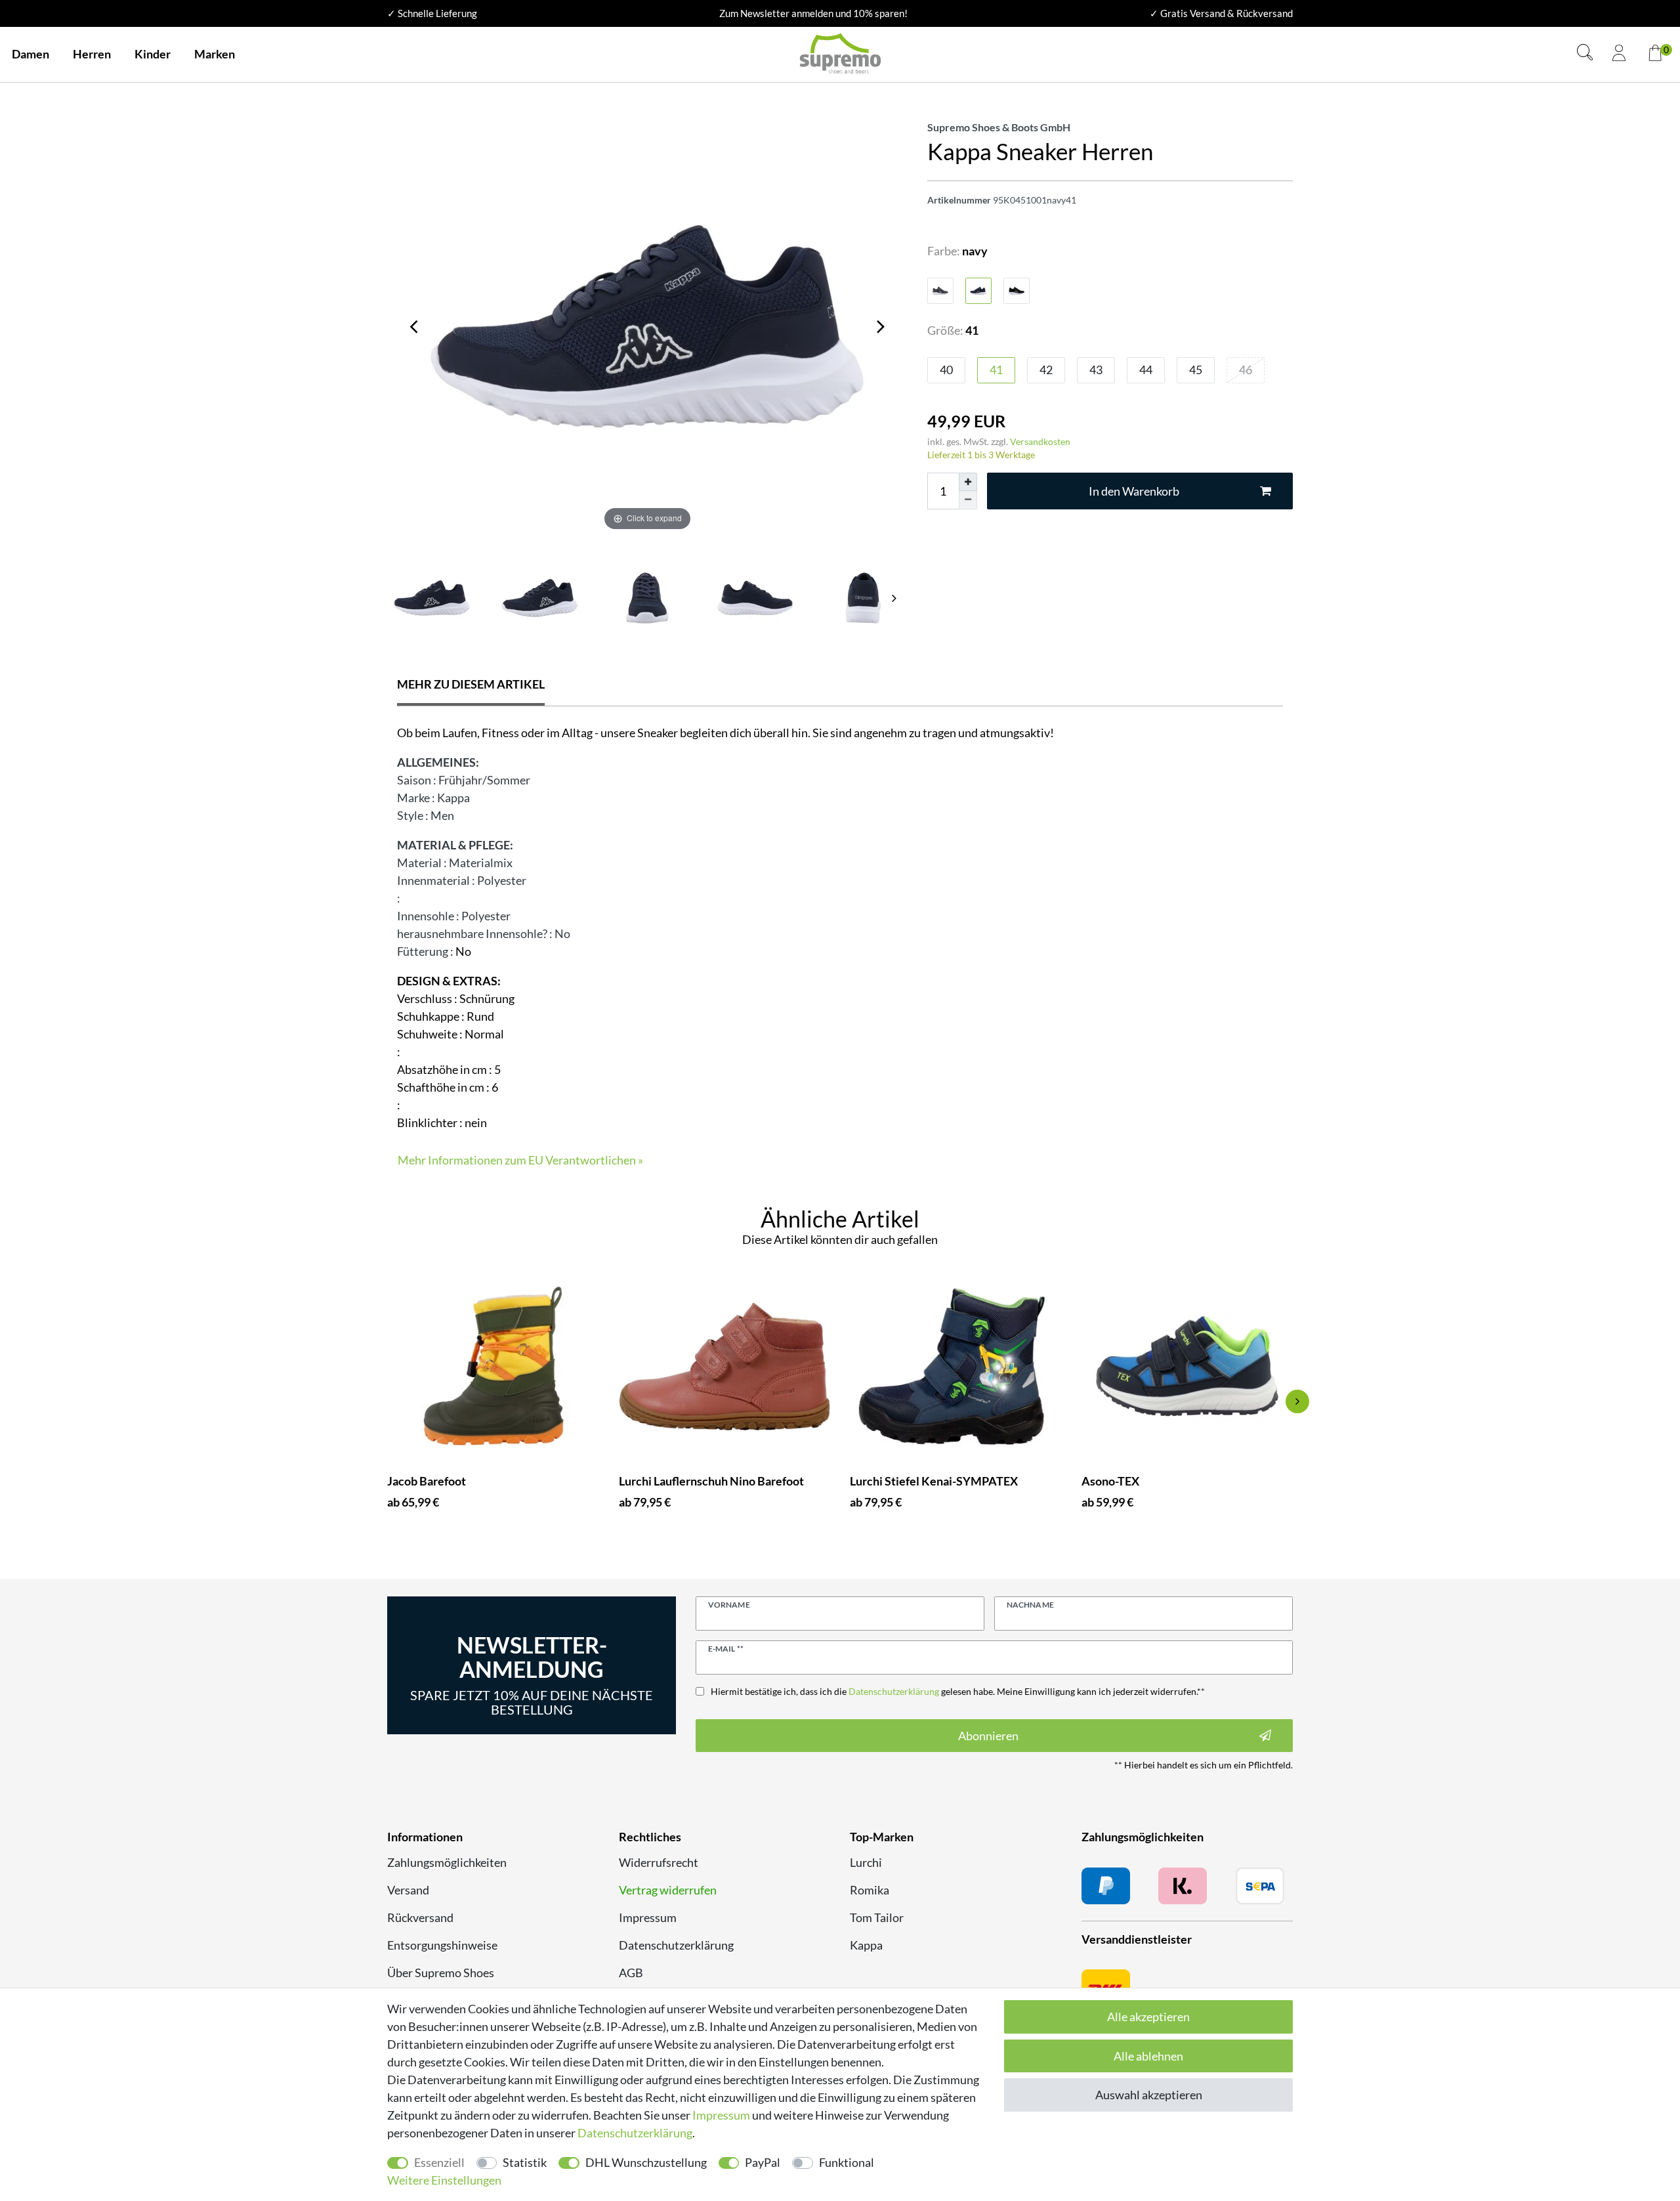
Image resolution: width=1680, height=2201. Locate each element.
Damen (31, 54)
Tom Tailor (877, 1917)
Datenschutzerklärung (676, 1945)
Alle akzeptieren (1148, 2017)
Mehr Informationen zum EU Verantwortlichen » (520, 1160)
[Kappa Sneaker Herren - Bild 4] (863, 598)
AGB (631, 1973)
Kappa (866, 1945)
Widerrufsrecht (659, 1862)
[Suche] (1585, 54)
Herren (92, 54)
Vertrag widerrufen (668, 1890)
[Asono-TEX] (1187, 1366)
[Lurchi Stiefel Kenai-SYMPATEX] (956, 1366)
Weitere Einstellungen (444, 2180)
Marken (215, 54)
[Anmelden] (1619, 54)
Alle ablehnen (1148, 2056)
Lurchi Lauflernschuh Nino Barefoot (711, 1481)
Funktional (847, 2162)
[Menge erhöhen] (968, 482)
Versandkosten (1040, 441)
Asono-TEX (1110, 1481)
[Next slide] (894, 598)
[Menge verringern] (968, 500)
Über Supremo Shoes (441, 1973)
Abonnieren (988, 1736)
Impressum (648, 1917)
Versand (408, 1890)
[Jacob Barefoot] (493, 1366)
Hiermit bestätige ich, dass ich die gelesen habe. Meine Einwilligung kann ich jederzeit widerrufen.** (958, 1691)
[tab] (471, 686)
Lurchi (866, 1862)
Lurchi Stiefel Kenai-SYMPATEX (934, 1481)
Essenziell (439, 2162)
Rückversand (420, 1917)
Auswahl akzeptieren (1149, 2095)
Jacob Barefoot (427, 1481)
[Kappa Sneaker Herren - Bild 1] (540, 598)
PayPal (763, 2162)
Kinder (153, 54)
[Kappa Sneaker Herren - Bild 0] (431, 598)
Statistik (525, 2162)
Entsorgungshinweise (442, 1945)
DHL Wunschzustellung (646, 2162)
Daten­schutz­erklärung (635, 2133)
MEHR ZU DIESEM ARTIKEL (471, 684)
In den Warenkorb (1134, 491)
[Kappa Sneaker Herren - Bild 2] (647, 598)
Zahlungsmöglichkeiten (447, 1862)
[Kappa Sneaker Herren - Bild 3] (756, 598)
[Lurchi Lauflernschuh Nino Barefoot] (725, 1366)
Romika (870, 1890)
